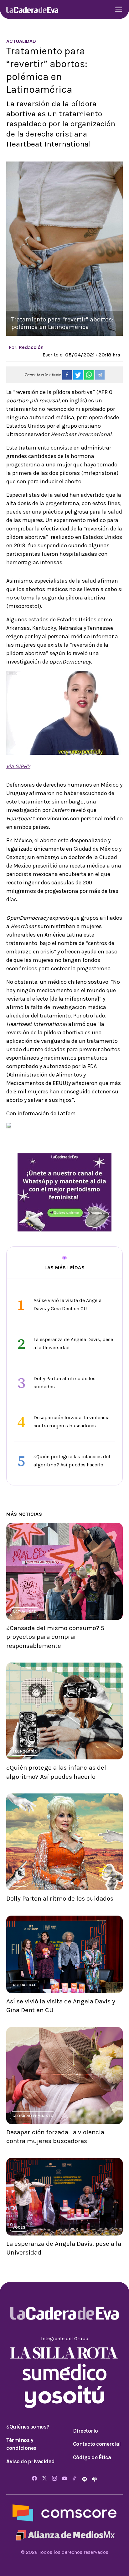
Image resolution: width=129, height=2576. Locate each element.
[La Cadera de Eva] (32, 10)
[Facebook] (34, 2479)
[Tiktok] (75, 2479)
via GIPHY (18, 766)
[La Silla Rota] (64, 2352)
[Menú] (119, 10)
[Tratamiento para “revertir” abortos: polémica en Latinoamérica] (67, 375)
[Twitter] (44, 2479)
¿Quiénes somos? (28, 2427)
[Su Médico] (64, 2372)
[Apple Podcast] (95, 2479)
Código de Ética (92, 2457)
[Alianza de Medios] (64, 2535)
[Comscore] (64, 2513)
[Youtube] (64, 2479)
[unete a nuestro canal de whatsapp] (64, 1192)
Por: (26, 347)
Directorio (85, 2431)
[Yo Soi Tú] (64, 2396)
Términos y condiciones (21, 2444)
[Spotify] (85, 2479)
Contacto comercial (97, 2444)
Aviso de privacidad (31, 2461)
